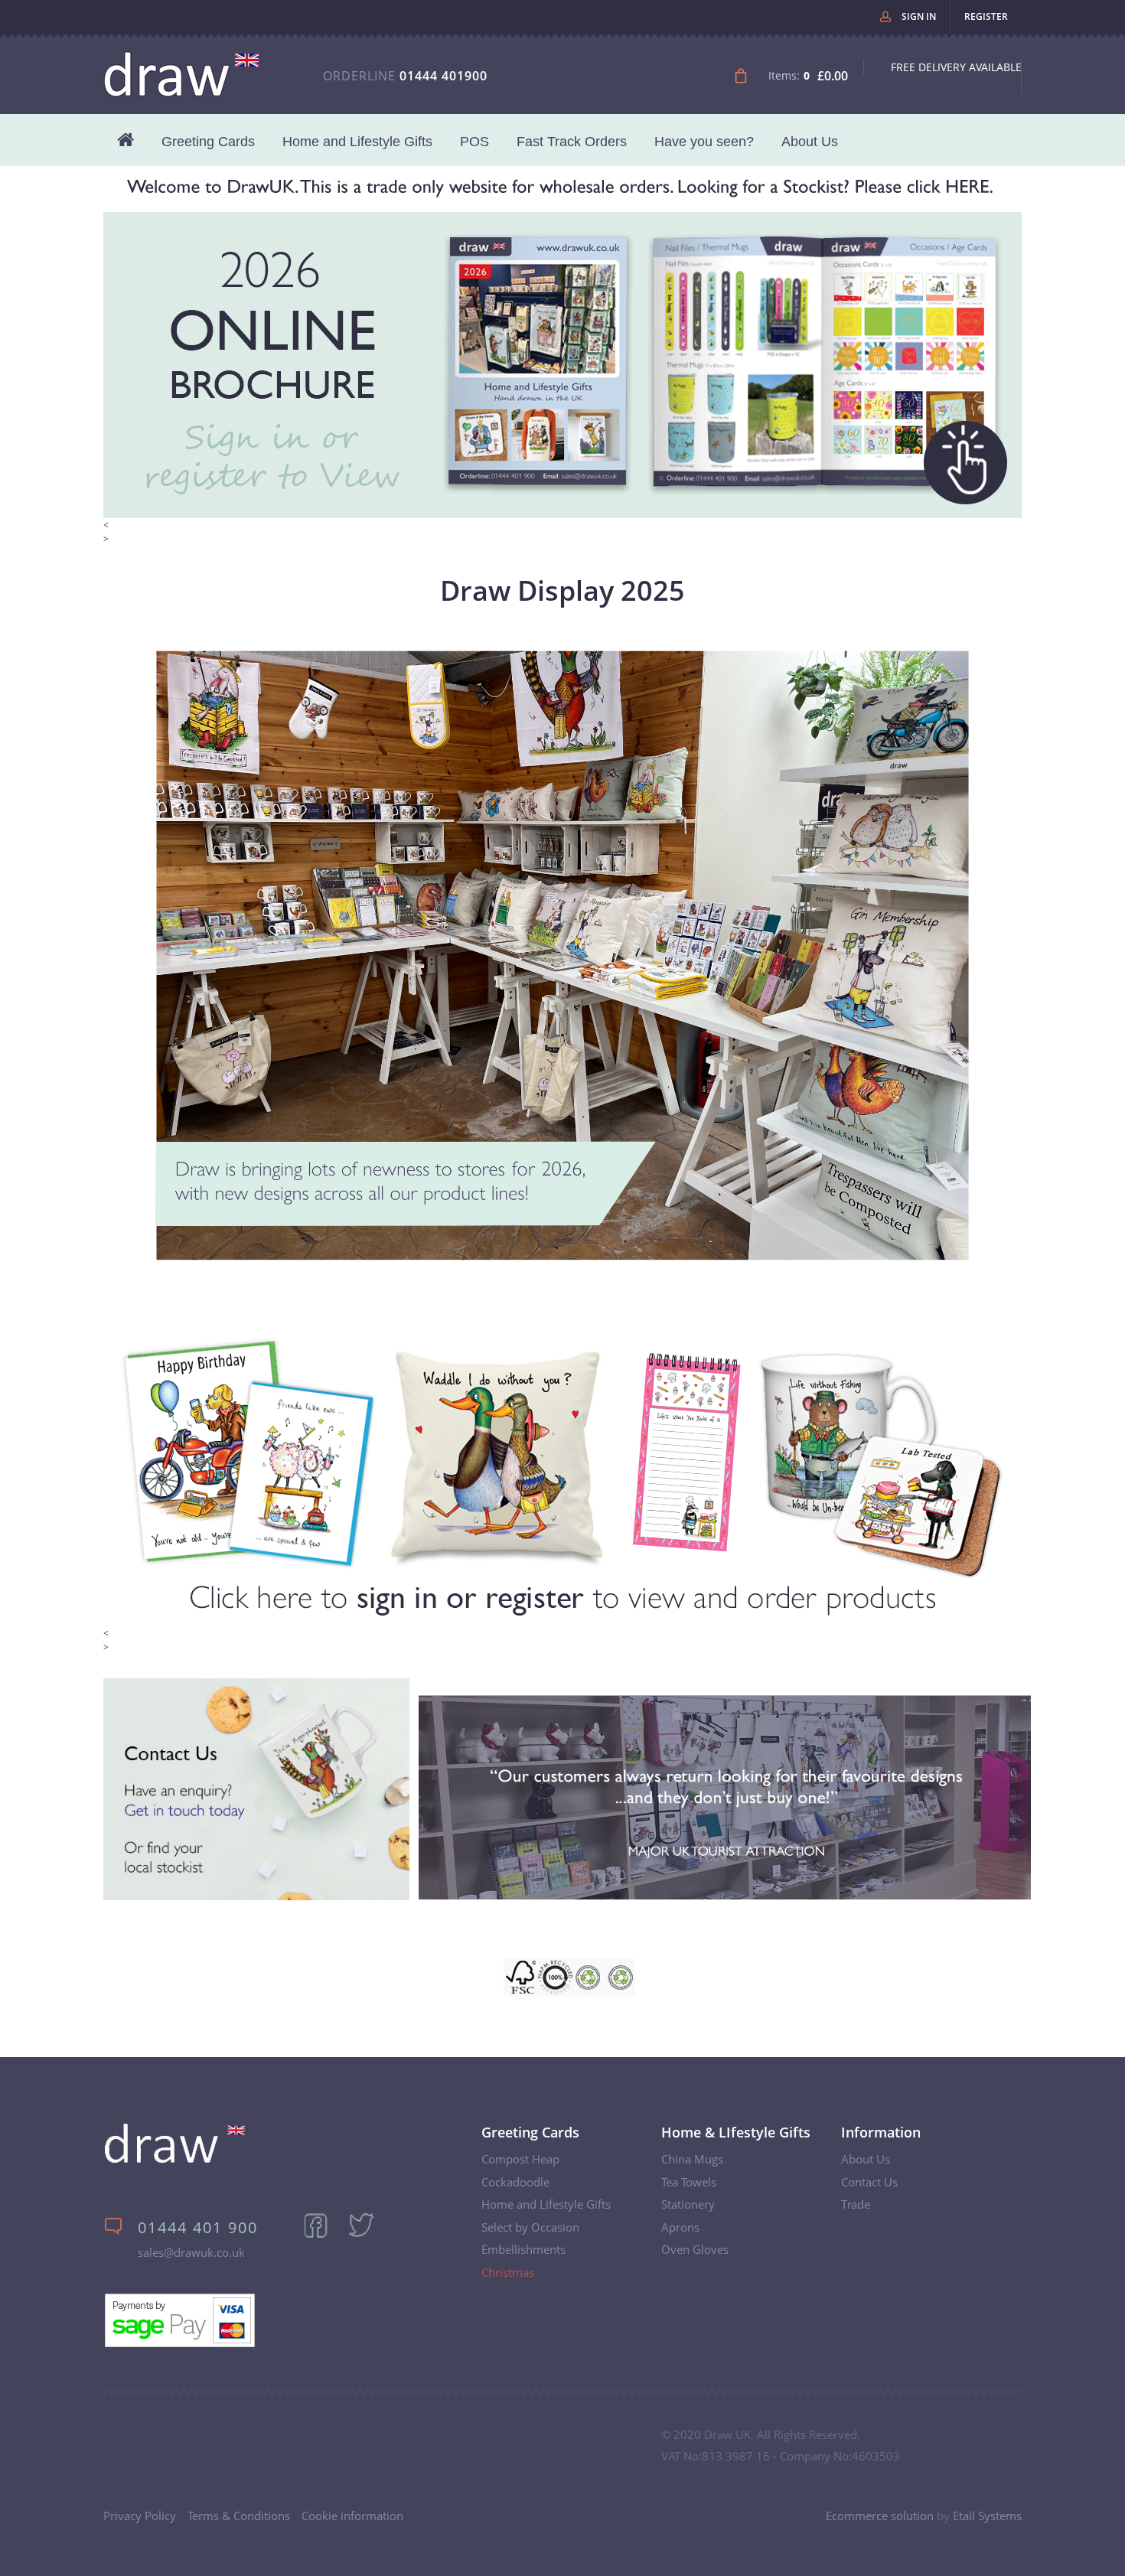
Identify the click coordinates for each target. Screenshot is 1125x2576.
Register (986, 16)
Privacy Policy (140, 2516)
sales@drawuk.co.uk (191, 2252)
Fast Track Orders (572, 142)
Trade (856, 2204)
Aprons (680, 2227)
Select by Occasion (530, 2227)
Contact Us (869, 2182)
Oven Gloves (695, 2249)
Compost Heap (520, 2159)
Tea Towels (689, 2182)
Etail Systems (987, 2516)
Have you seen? (704, 142)
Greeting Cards (208, 142)
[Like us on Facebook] (324, 2235)
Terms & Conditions (239, 2516)
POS (474, 142)
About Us (810, 142)
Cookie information (352, 2516)
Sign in (919, 16)
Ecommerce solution (880, 2516)
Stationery (688, 2204)
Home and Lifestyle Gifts (357, 142)
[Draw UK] (175, 2160)
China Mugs (692, 2159)
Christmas (508, 2272)
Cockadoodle (515, 2182)
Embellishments (523, 2249)
